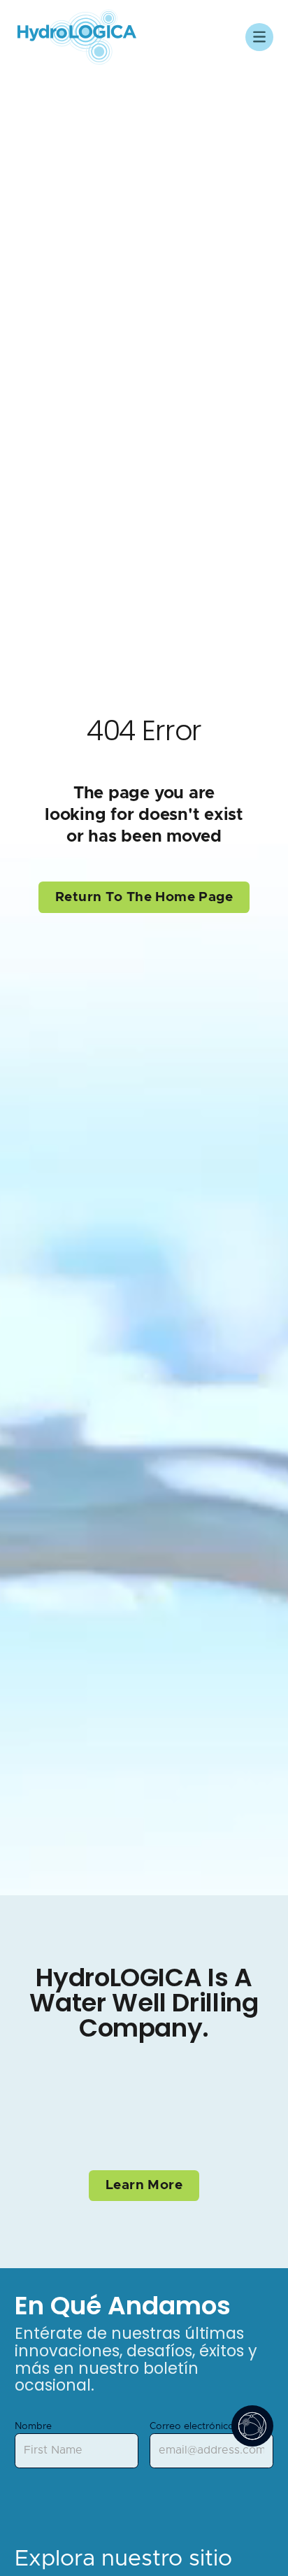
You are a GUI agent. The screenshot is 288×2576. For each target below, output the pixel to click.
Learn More (144, 2185)
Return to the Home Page (144, 897)
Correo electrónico (192, 2426)
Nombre (33, 2426)
